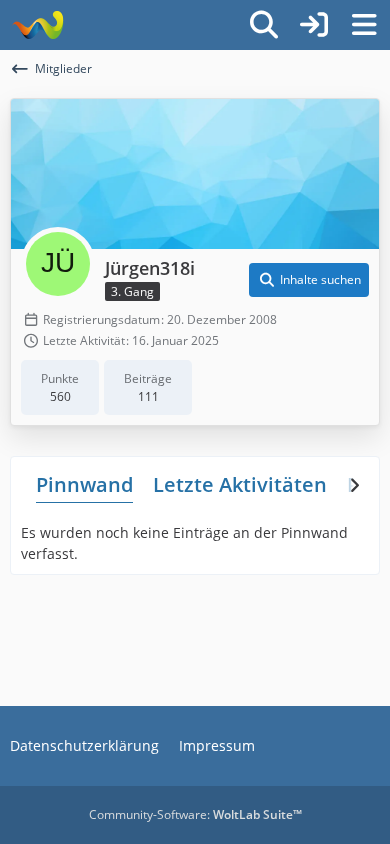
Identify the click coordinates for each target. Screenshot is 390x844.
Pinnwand (84, 484)
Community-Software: (195, 814)
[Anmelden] (314, 25)
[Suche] (264, 25)
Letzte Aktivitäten (240, 484)
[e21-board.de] (37, 25)
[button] (309, 280)
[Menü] (364, 25)
